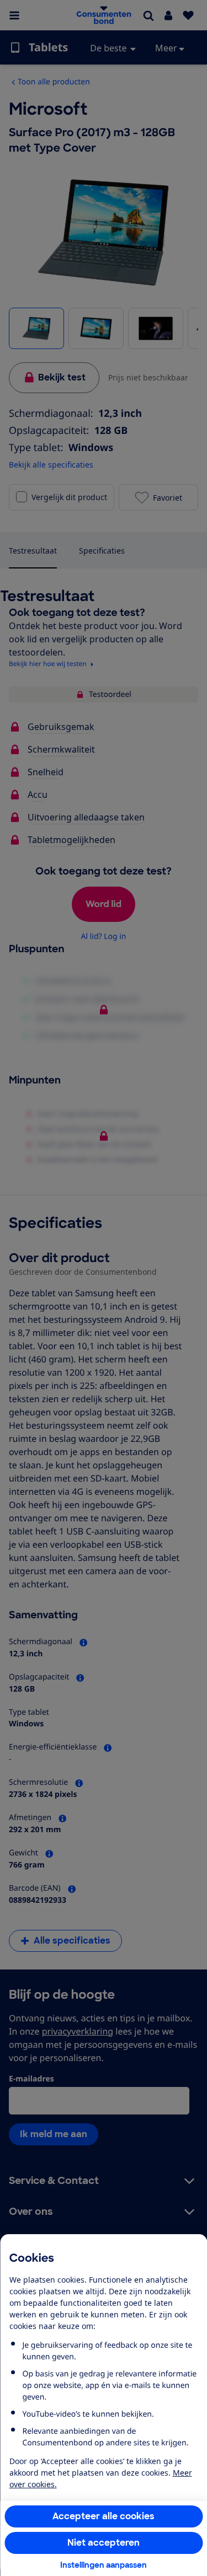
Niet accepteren (104, 2543)
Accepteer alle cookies (104, 2516)
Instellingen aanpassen (104, 2565)
